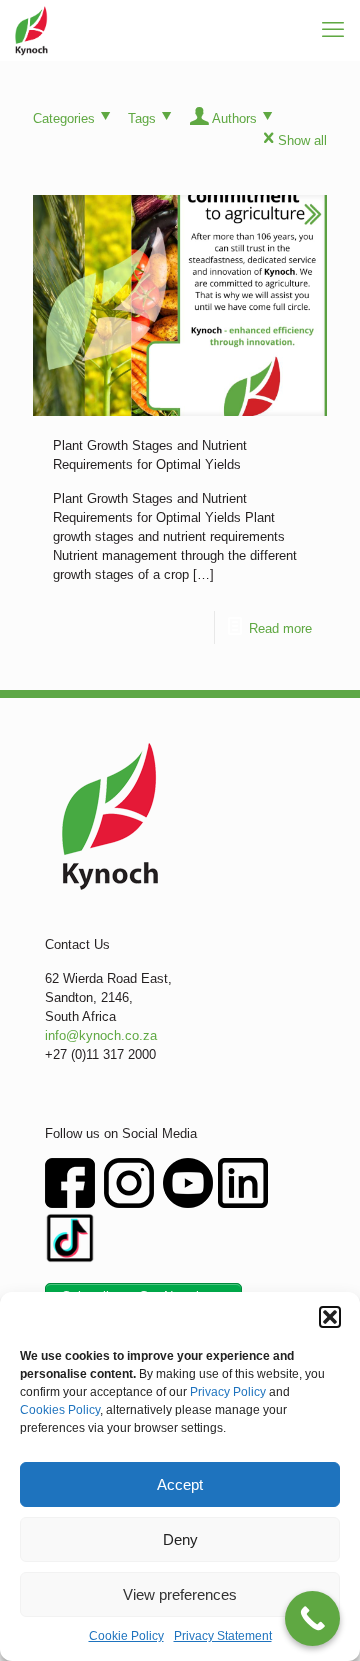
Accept (180, 1484)
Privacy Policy (228, 1392)
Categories (64, 118)
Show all (302, 140)
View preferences (180, 1594)
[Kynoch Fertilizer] (31, 30)
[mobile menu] (333, 30)
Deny (180, 1539)
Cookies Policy (60, 1410)
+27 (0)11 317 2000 (100, 1054)
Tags (142, 118)
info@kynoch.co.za (101, 1035)
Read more (280, 628)
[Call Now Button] (312, 1618)
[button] (330, 1317)
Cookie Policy (126, 1636)
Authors (234, 118)
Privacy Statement (223, 1636)
